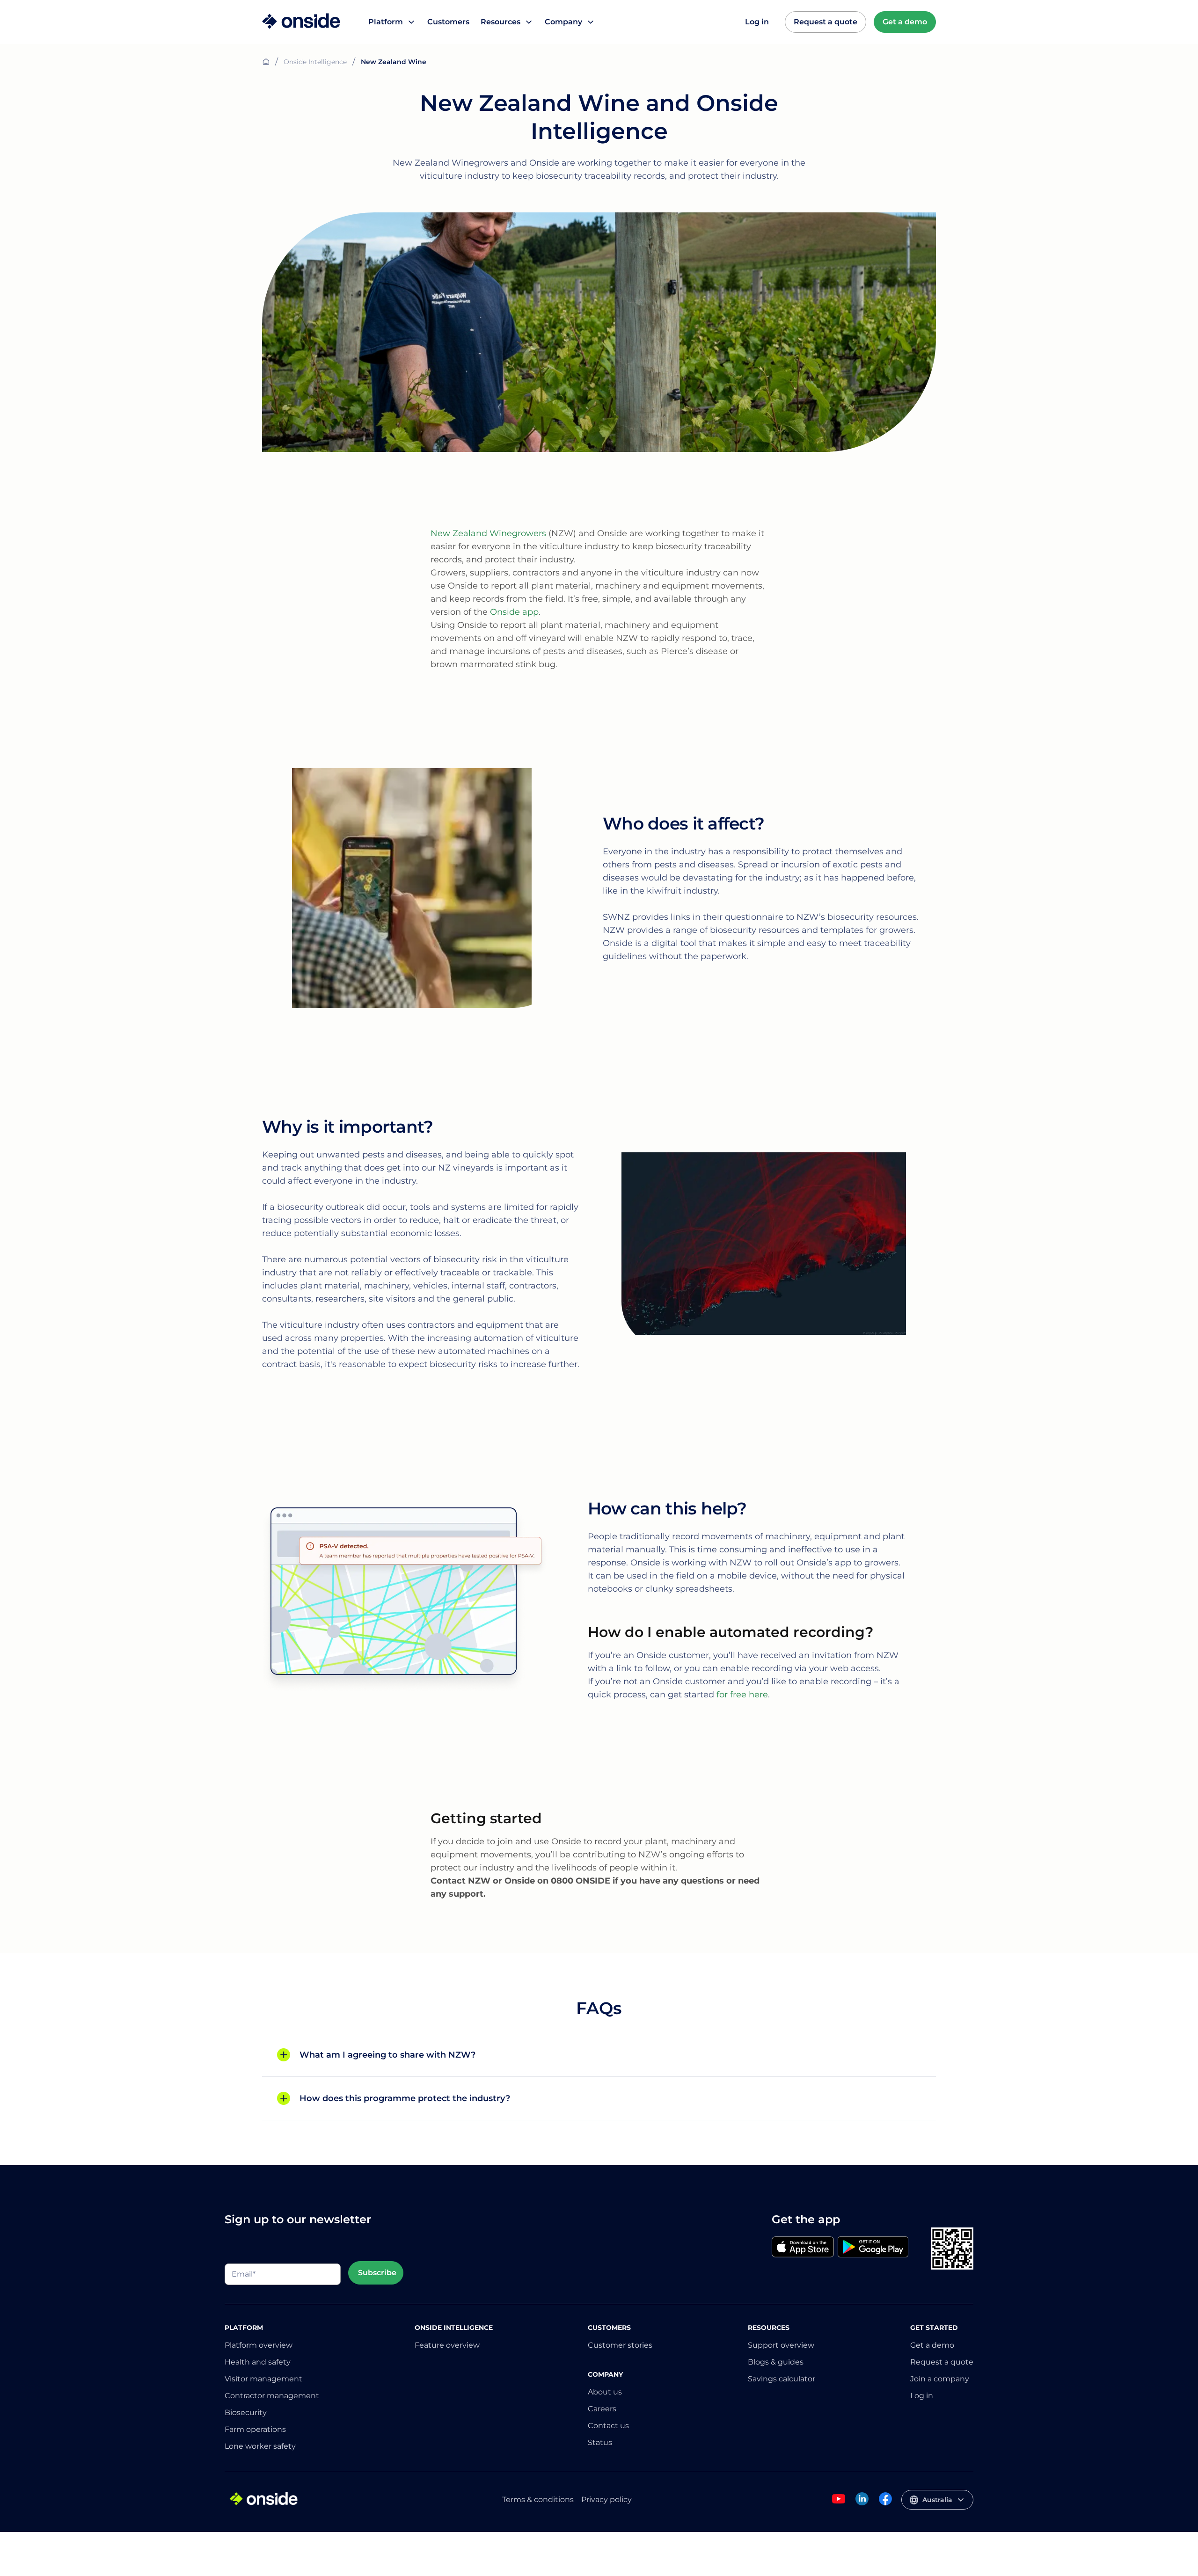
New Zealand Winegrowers (488, 533)
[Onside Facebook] (885, 2504)
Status (600, 2442)
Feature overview (447, 2345)
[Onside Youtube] (839, 2504)
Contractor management (272, 2396)
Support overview (781, 2345)
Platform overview (259, 2345)
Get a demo (905, 22)
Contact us (608, 2426)
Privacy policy (606, 2500)
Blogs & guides (776, 2362)
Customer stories (620, 2345)
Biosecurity (246, 2412)
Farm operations (255, 2429)
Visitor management (263, 2379)
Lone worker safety (260, 2446)
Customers (448, 22)
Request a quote (825, 22)
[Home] (301, 22)
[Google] (873, 2248)
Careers (602, 2409)
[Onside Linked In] (862, 2504)
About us (605, 2392)
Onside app (514, 612)
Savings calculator (782, 2379)
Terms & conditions (538, 2500)
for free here (741, 1695)
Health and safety (258, 2362)
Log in (757, 22)
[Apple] (803, 2248)
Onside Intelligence (315, 62)
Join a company (940, 2379)
